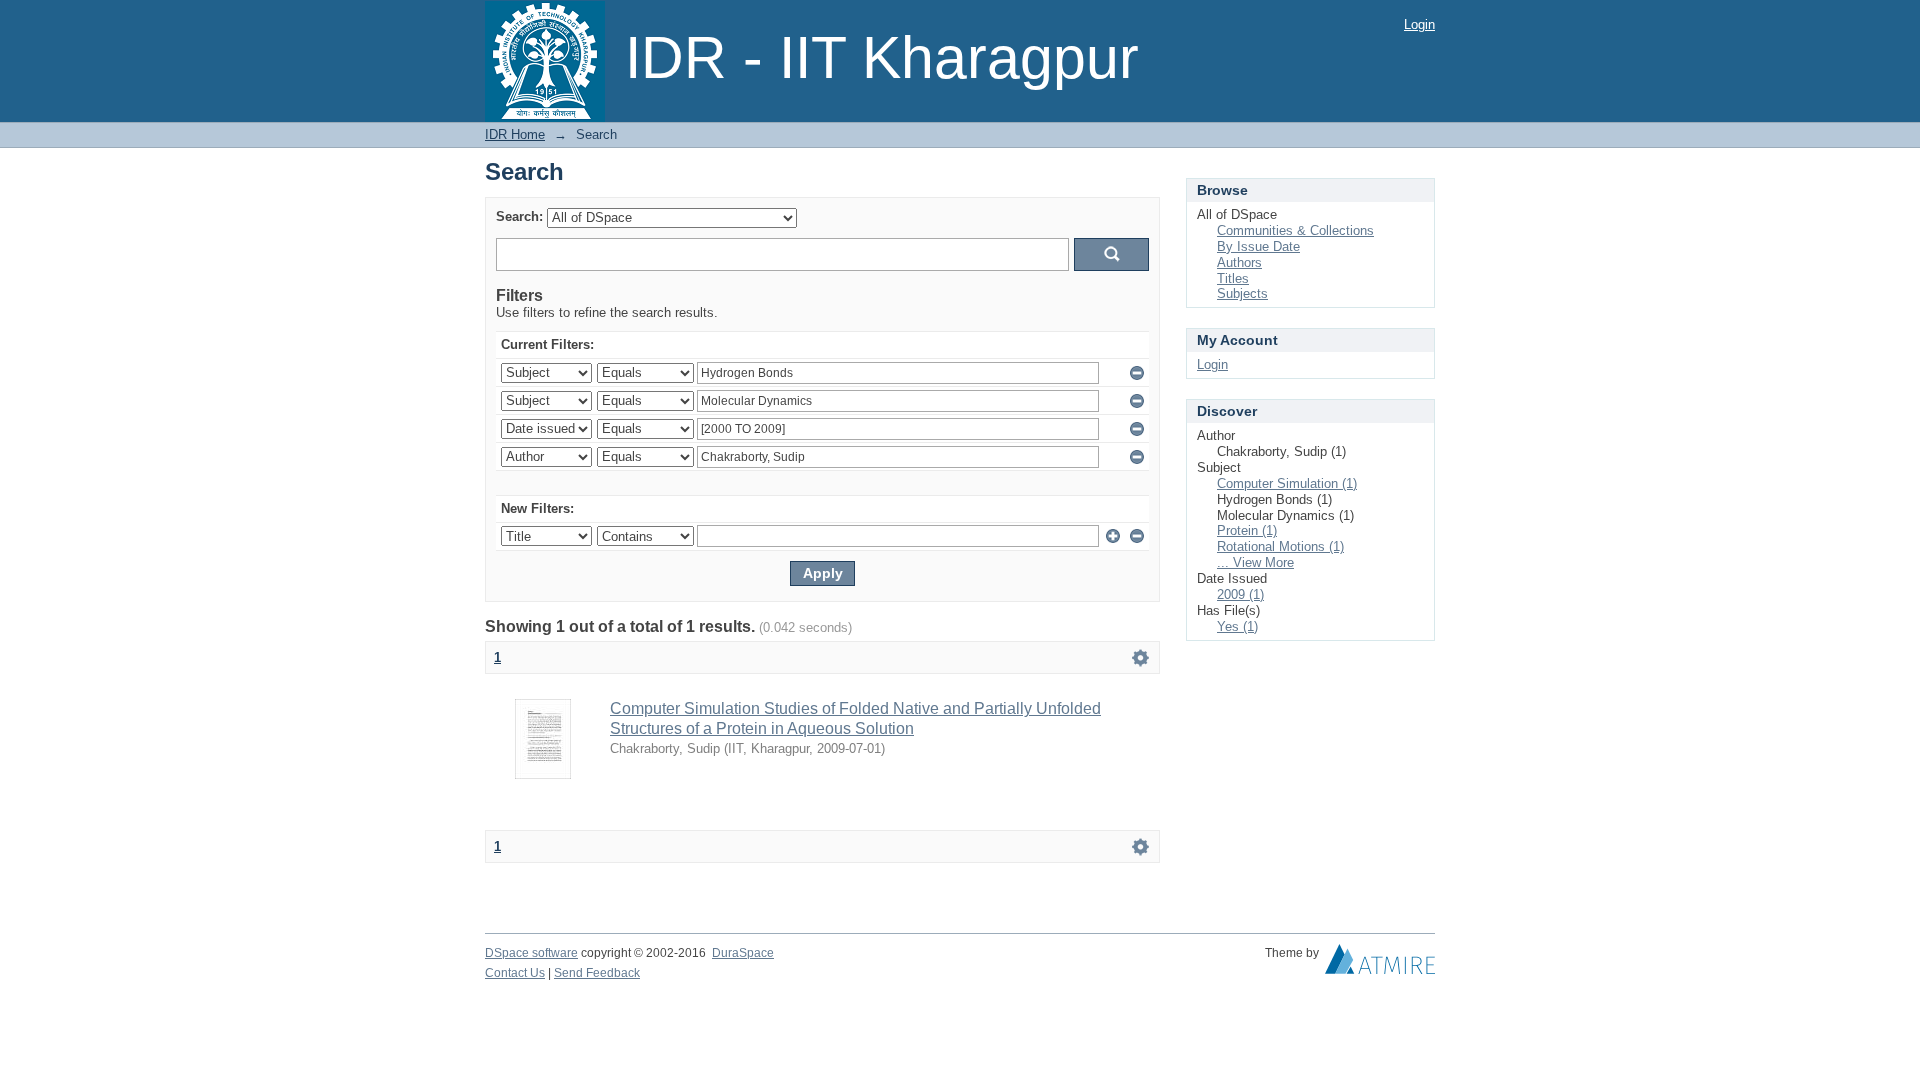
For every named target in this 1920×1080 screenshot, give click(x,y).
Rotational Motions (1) (1280, 546)
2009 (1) (1240, 594)
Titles (1233, 278)
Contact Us (515, 973)
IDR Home (515, 134)
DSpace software (531, 953)
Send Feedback (597, 973)
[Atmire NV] (1380, 964)
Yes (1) (1237, 626)
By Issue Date (1258, 246)
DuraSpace (743, 953)
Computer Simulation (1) (1287, 483)
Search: (519, 216)
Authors (1239, 262)
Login (1419, 24)
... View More (1255, 562)
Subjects (1242, 293)
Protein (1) (1247, 530)
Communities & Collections (1295, 230)
